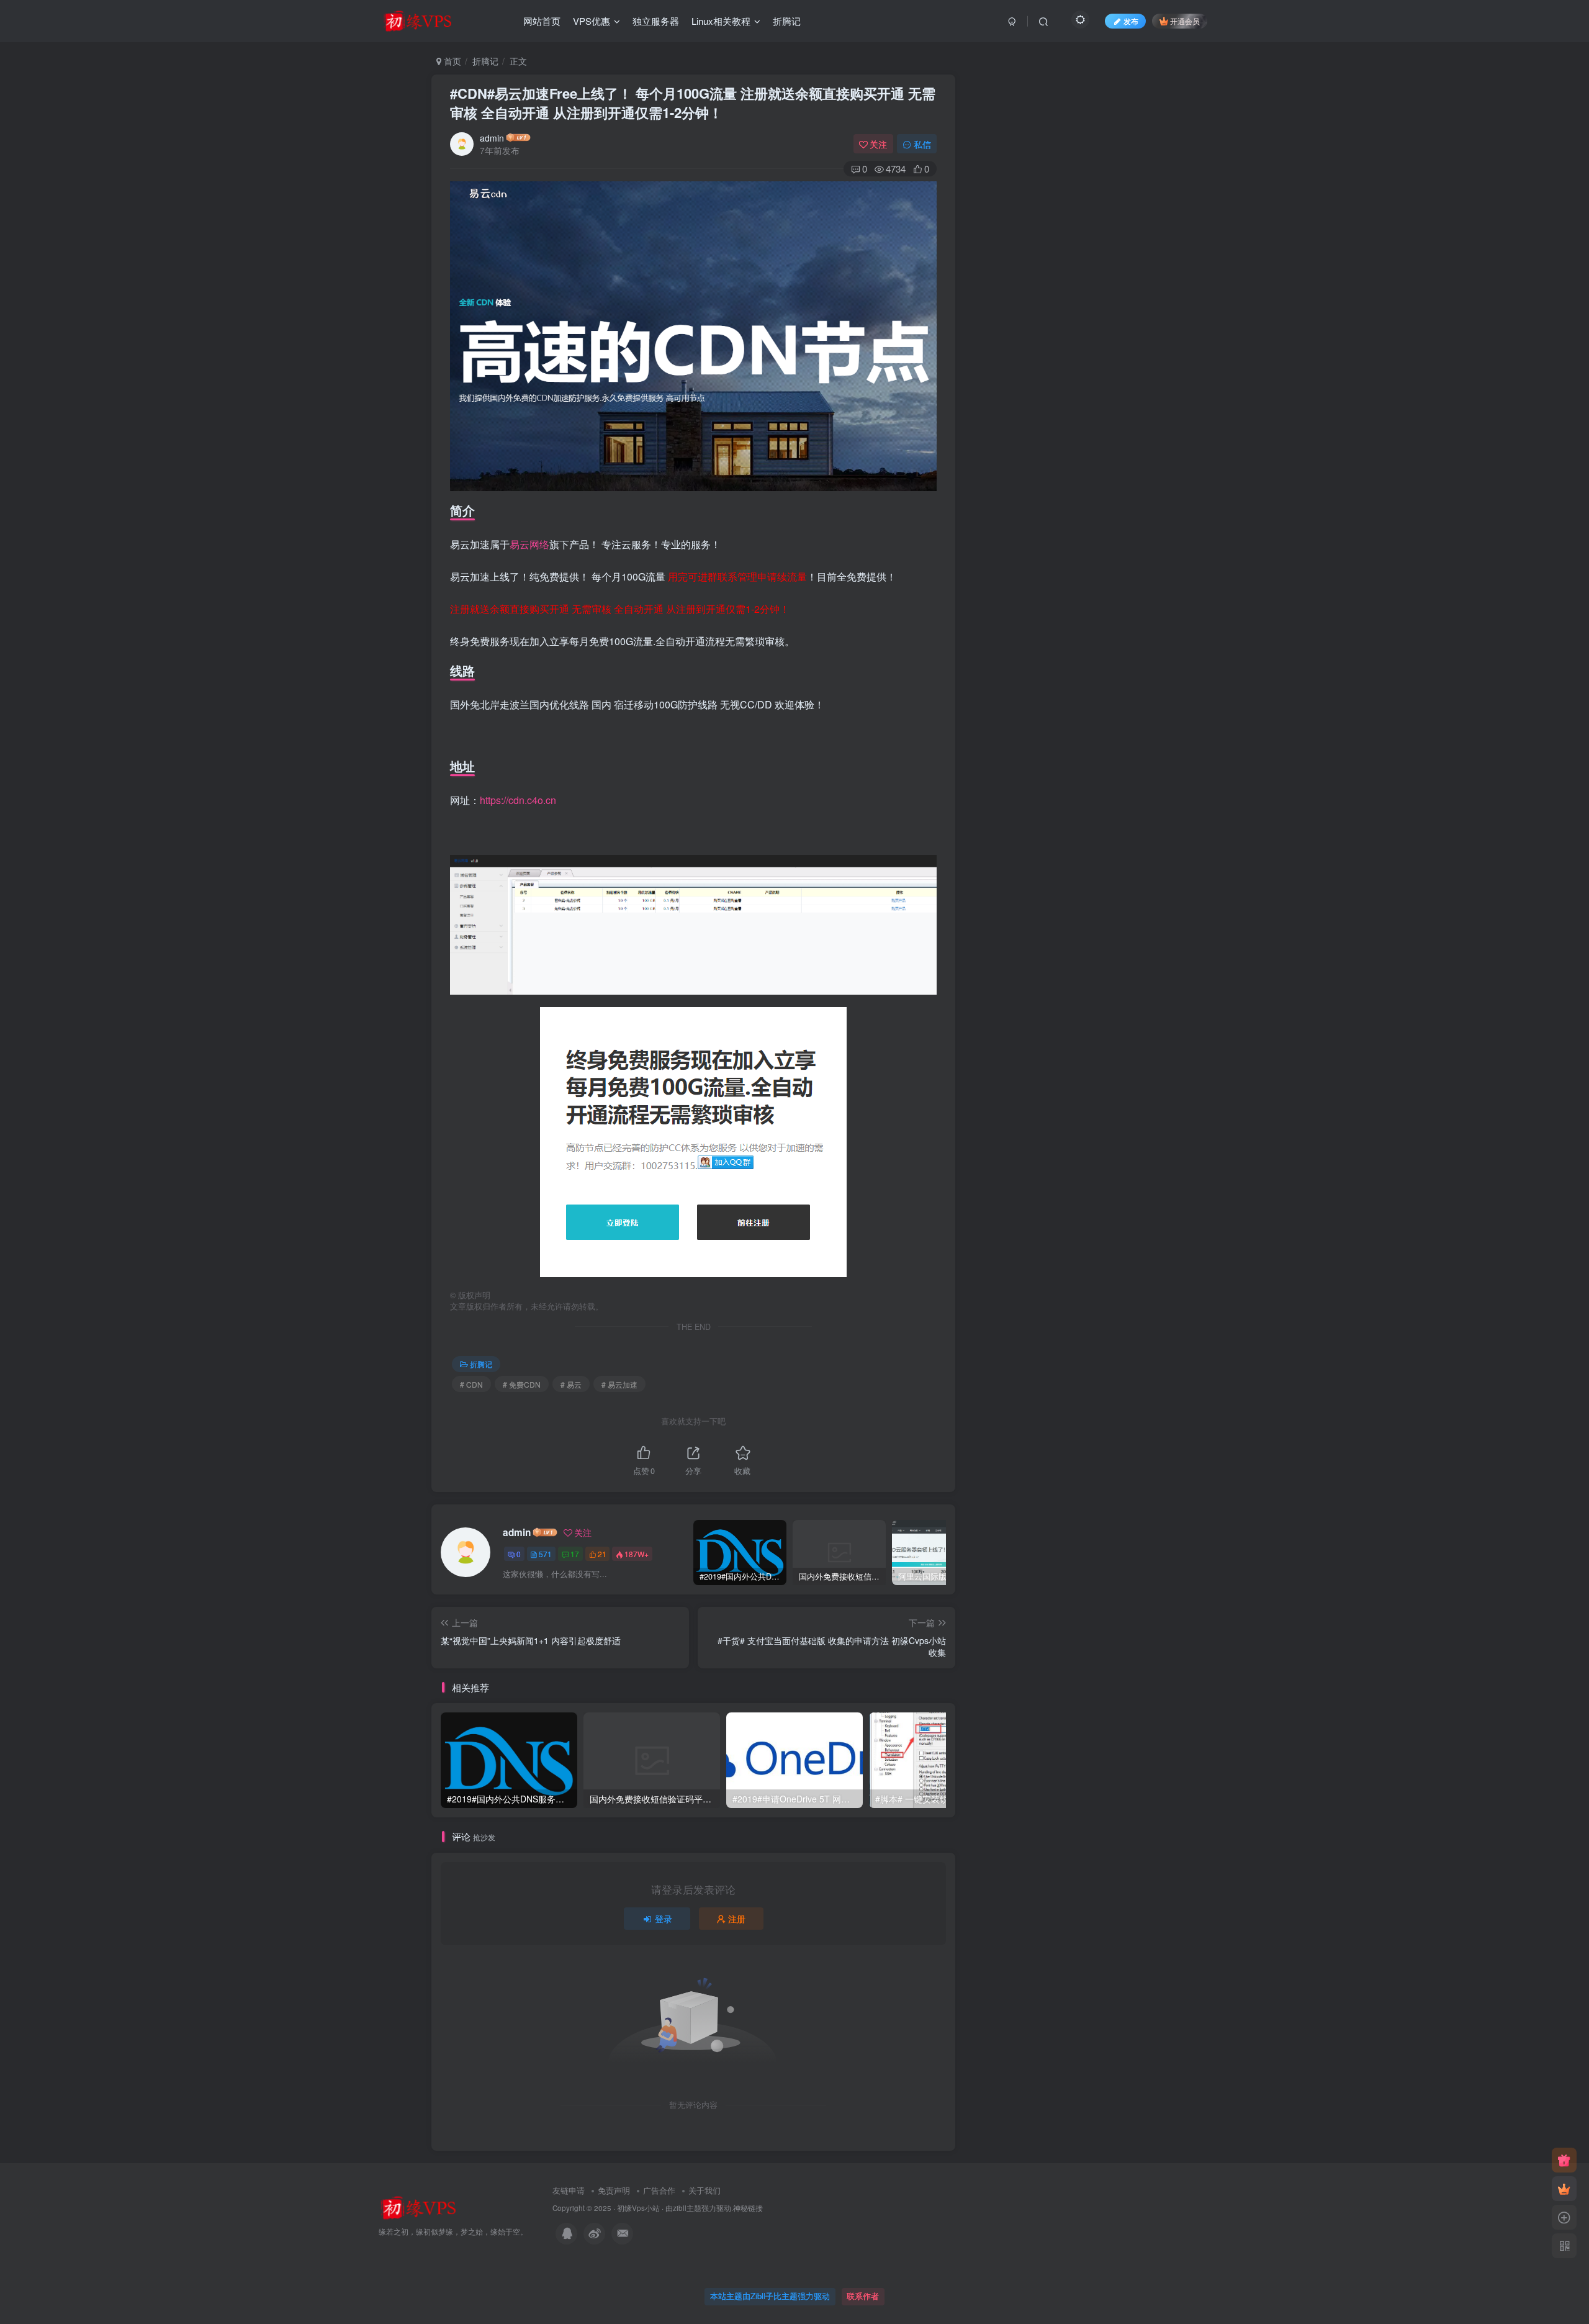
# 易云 (571, 1384)
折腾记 (787, 21)
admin (492, 138)
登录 (664, 1919)
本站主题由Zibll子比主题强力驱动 (770, 2296)
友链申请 (569, 2190)
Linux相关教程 (721, 21)
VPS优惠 (592, 21)
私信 (922, 144)
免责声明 (614, 2190)
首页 (451, 61)
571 (545, 1554)
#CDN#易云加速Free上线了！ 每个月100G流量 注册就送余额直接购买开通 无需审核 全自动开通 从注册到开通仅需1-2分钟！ (693, 103)
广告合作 (659, 2190)
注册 (737, 1919)
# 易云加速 (619, 1384)
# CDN (471, 1384)
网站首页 (542, 21)
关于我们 (704, 2190)
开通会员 (1185, 21)
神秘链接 (748, 2208)
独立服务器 (656, 21)
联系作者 (863, 2296)
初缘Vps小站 (638, 2208)
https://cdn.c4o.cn (518, 800)
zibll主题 (687, 2208)
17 (575, 1554)
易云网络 (529, 544)
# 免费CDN (522, 1384)
